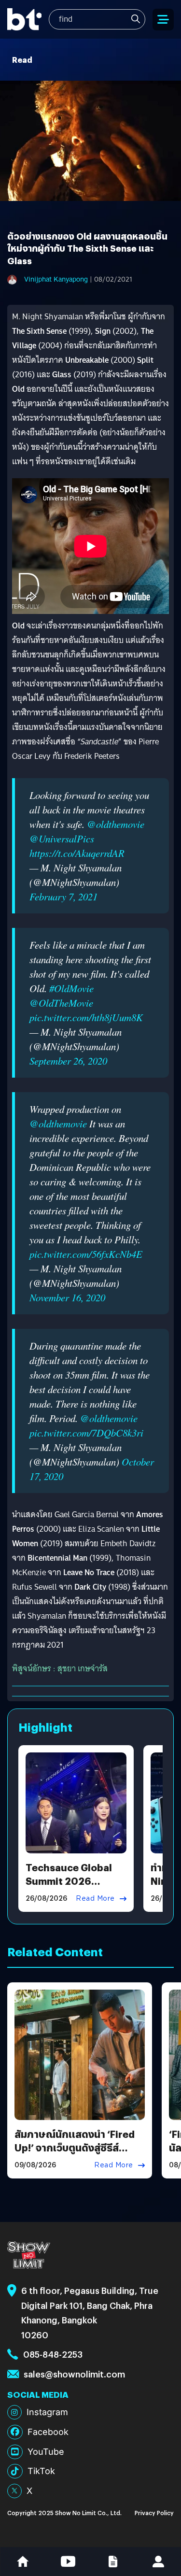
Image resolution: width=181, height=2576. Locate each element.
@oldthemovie (116, 824)
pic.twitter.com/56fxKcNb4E (86, 1254)
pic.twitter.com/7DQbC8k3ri (86, 1433)
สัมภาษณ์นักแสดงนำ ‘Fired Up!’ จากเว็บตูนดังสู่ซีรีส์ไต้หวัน (75, 2147)
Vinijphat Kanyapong (56, 279)
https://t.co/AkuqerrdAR (77, 853)
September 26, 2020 (68, 1061)
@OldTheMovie (61, 1003)
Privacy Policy (154, 2512)
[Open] (163, 20)
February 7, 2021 (63, 897)
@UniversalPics (62, 839)
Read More (95, 1898)
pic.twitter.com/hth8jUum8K (86, 1017)
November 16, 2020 (67, 1297)
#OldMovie (71, 988)
